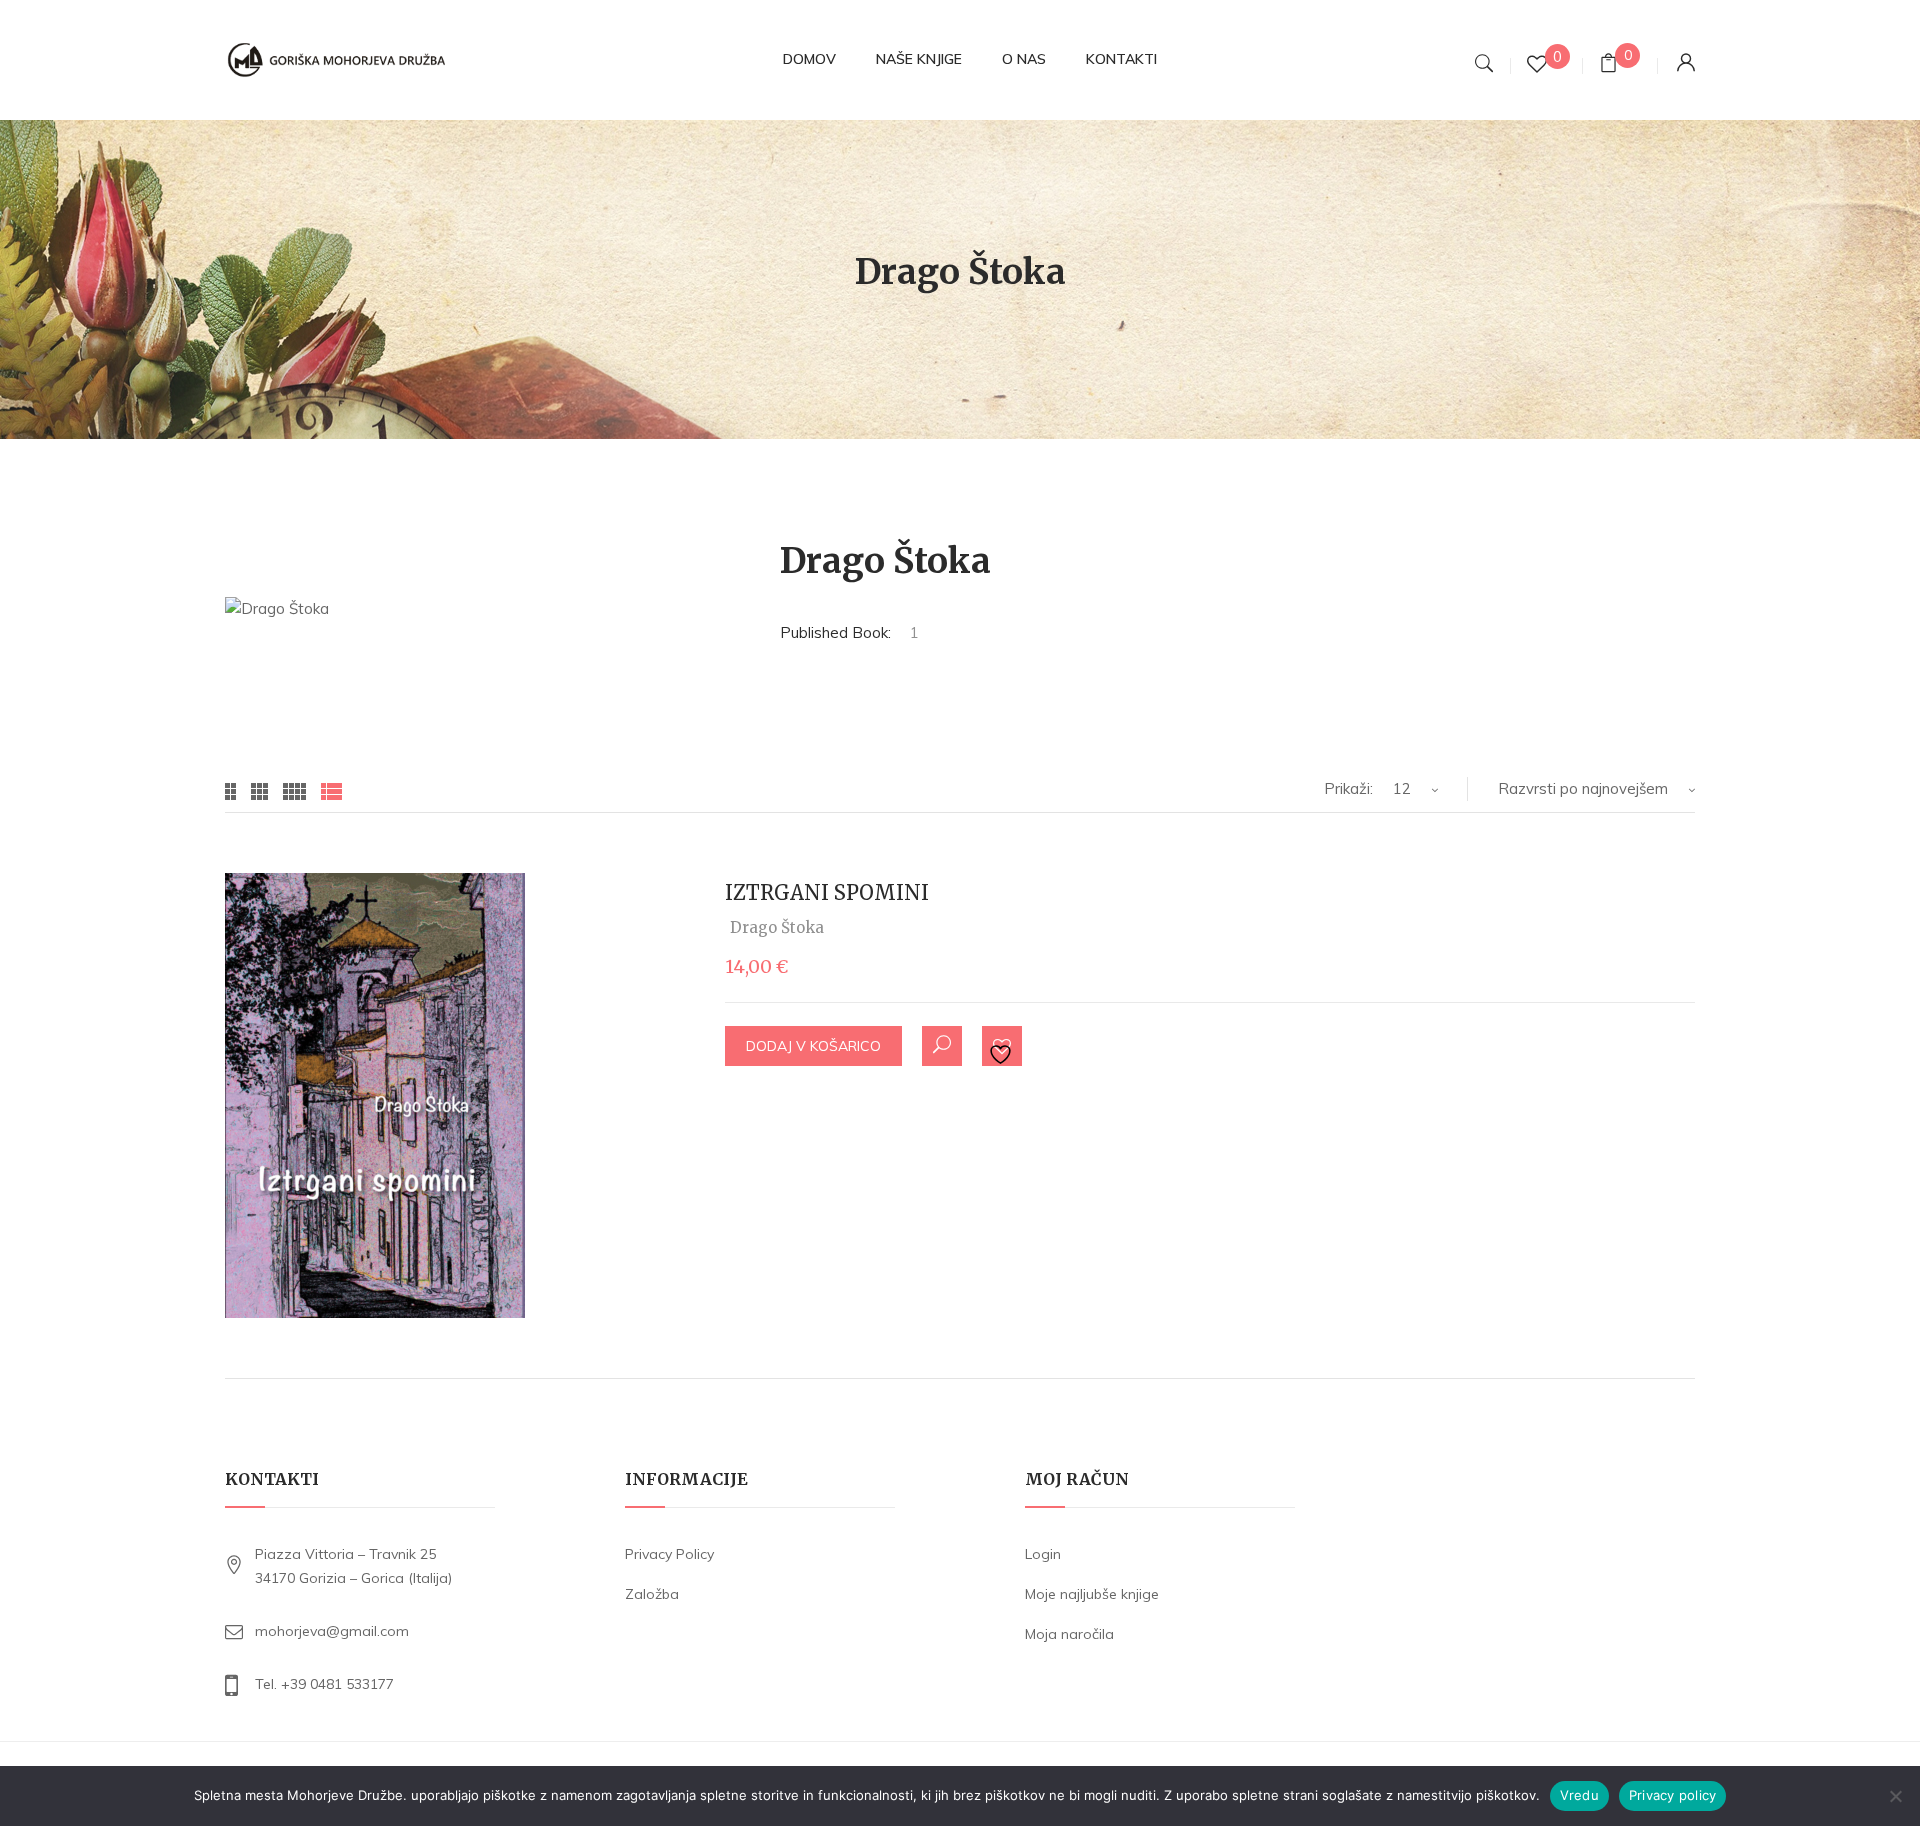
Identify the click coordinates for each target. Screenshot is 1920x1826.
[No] (1895, 1796)
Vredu (1579, 1795)
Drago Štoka (777, 927)
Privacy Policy (669, 1554)
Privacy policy (1673, 1795)
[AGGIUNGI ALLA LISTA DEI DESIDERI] (1003, 1047)
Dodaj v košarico (813, 1046)
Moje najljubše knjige (1092, 1594)
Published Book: (835, 632)
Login (1043, 1554)
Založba (652, 1594)
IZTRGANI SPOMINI (827, 892)
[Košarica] (1608, 65)
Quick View (942, 1046)
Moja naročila (1069, 1634)
